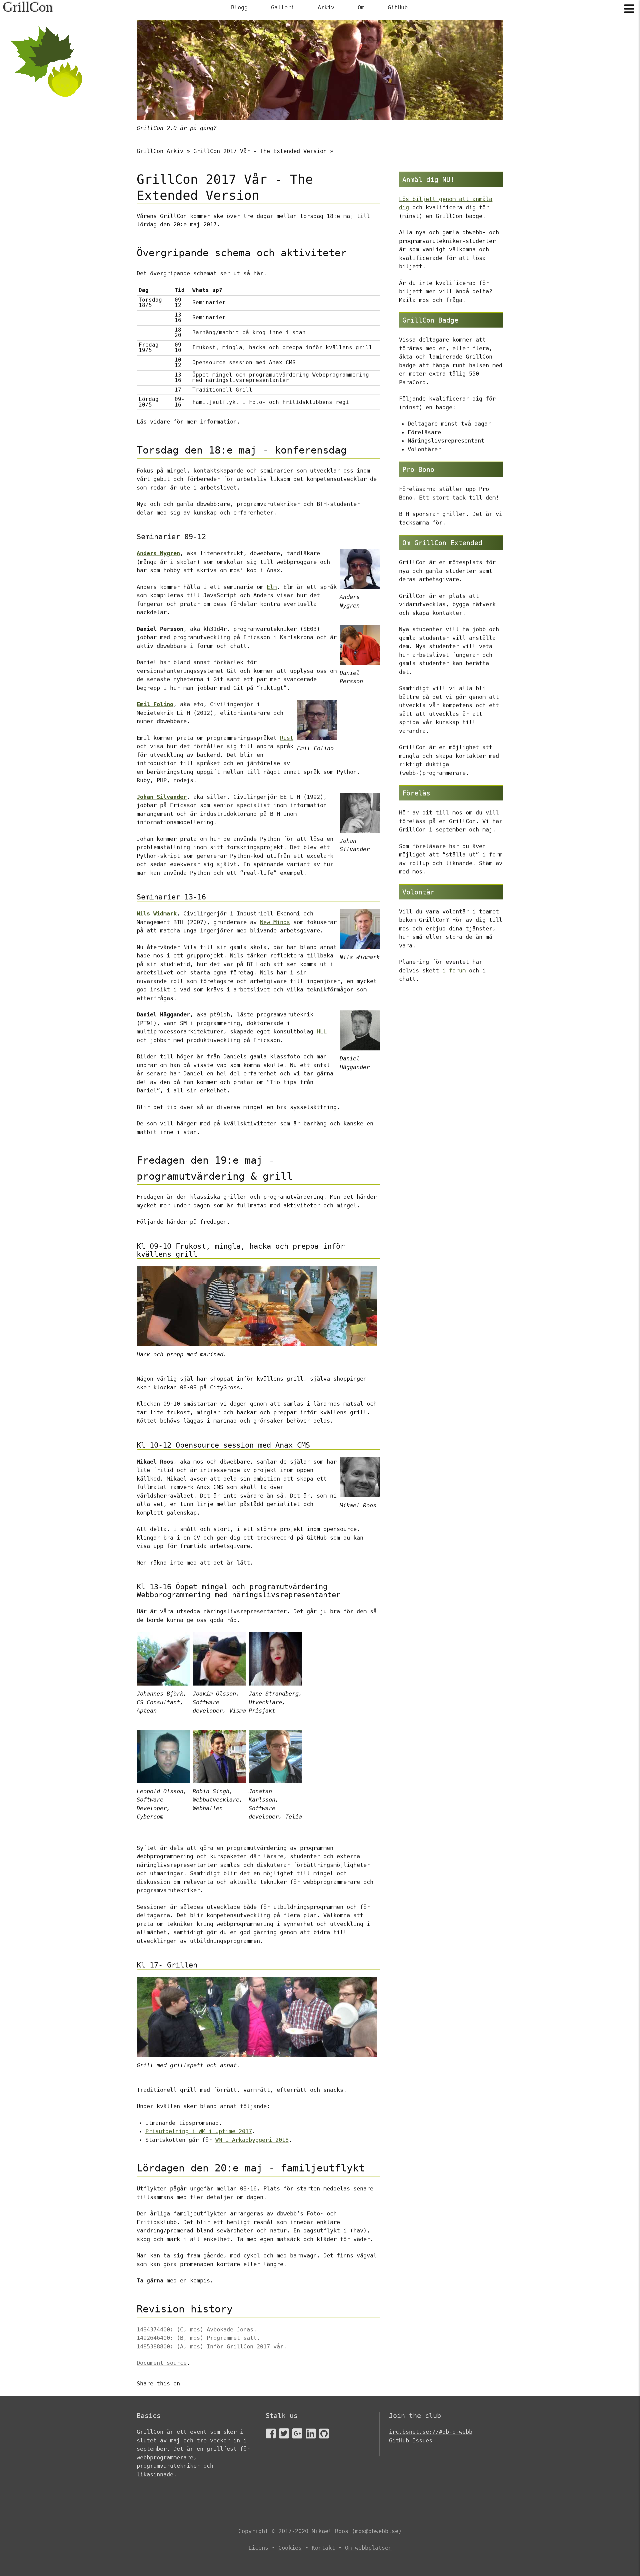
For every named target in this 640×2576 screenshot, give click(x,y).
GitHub (398, 7)
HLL (322, 1031)
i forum (454, 970)
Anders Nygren (158, 553)
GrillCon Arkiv (160, 151)
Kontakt (323, 2548)
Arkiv (326, 7)
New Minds (275, 922)
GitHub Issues (411, 2440)
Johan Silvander (162, 797)
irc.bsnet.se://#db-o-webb (431, 2432)
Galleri (283, 7)
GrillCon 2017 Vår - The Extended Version (260, 151)
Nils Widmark (157, 913)
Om (361, 7)
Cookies (290, 2548)
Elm (272, 587)
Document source (162, 2363)
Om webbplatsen (368, 2548)
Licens (258, 2548)
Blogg (239, 7)
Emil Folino (155, 704)
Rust (287, 738)
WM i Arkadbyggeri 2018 (252, 2140)
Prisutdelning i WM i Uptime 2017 (199, 2131)
